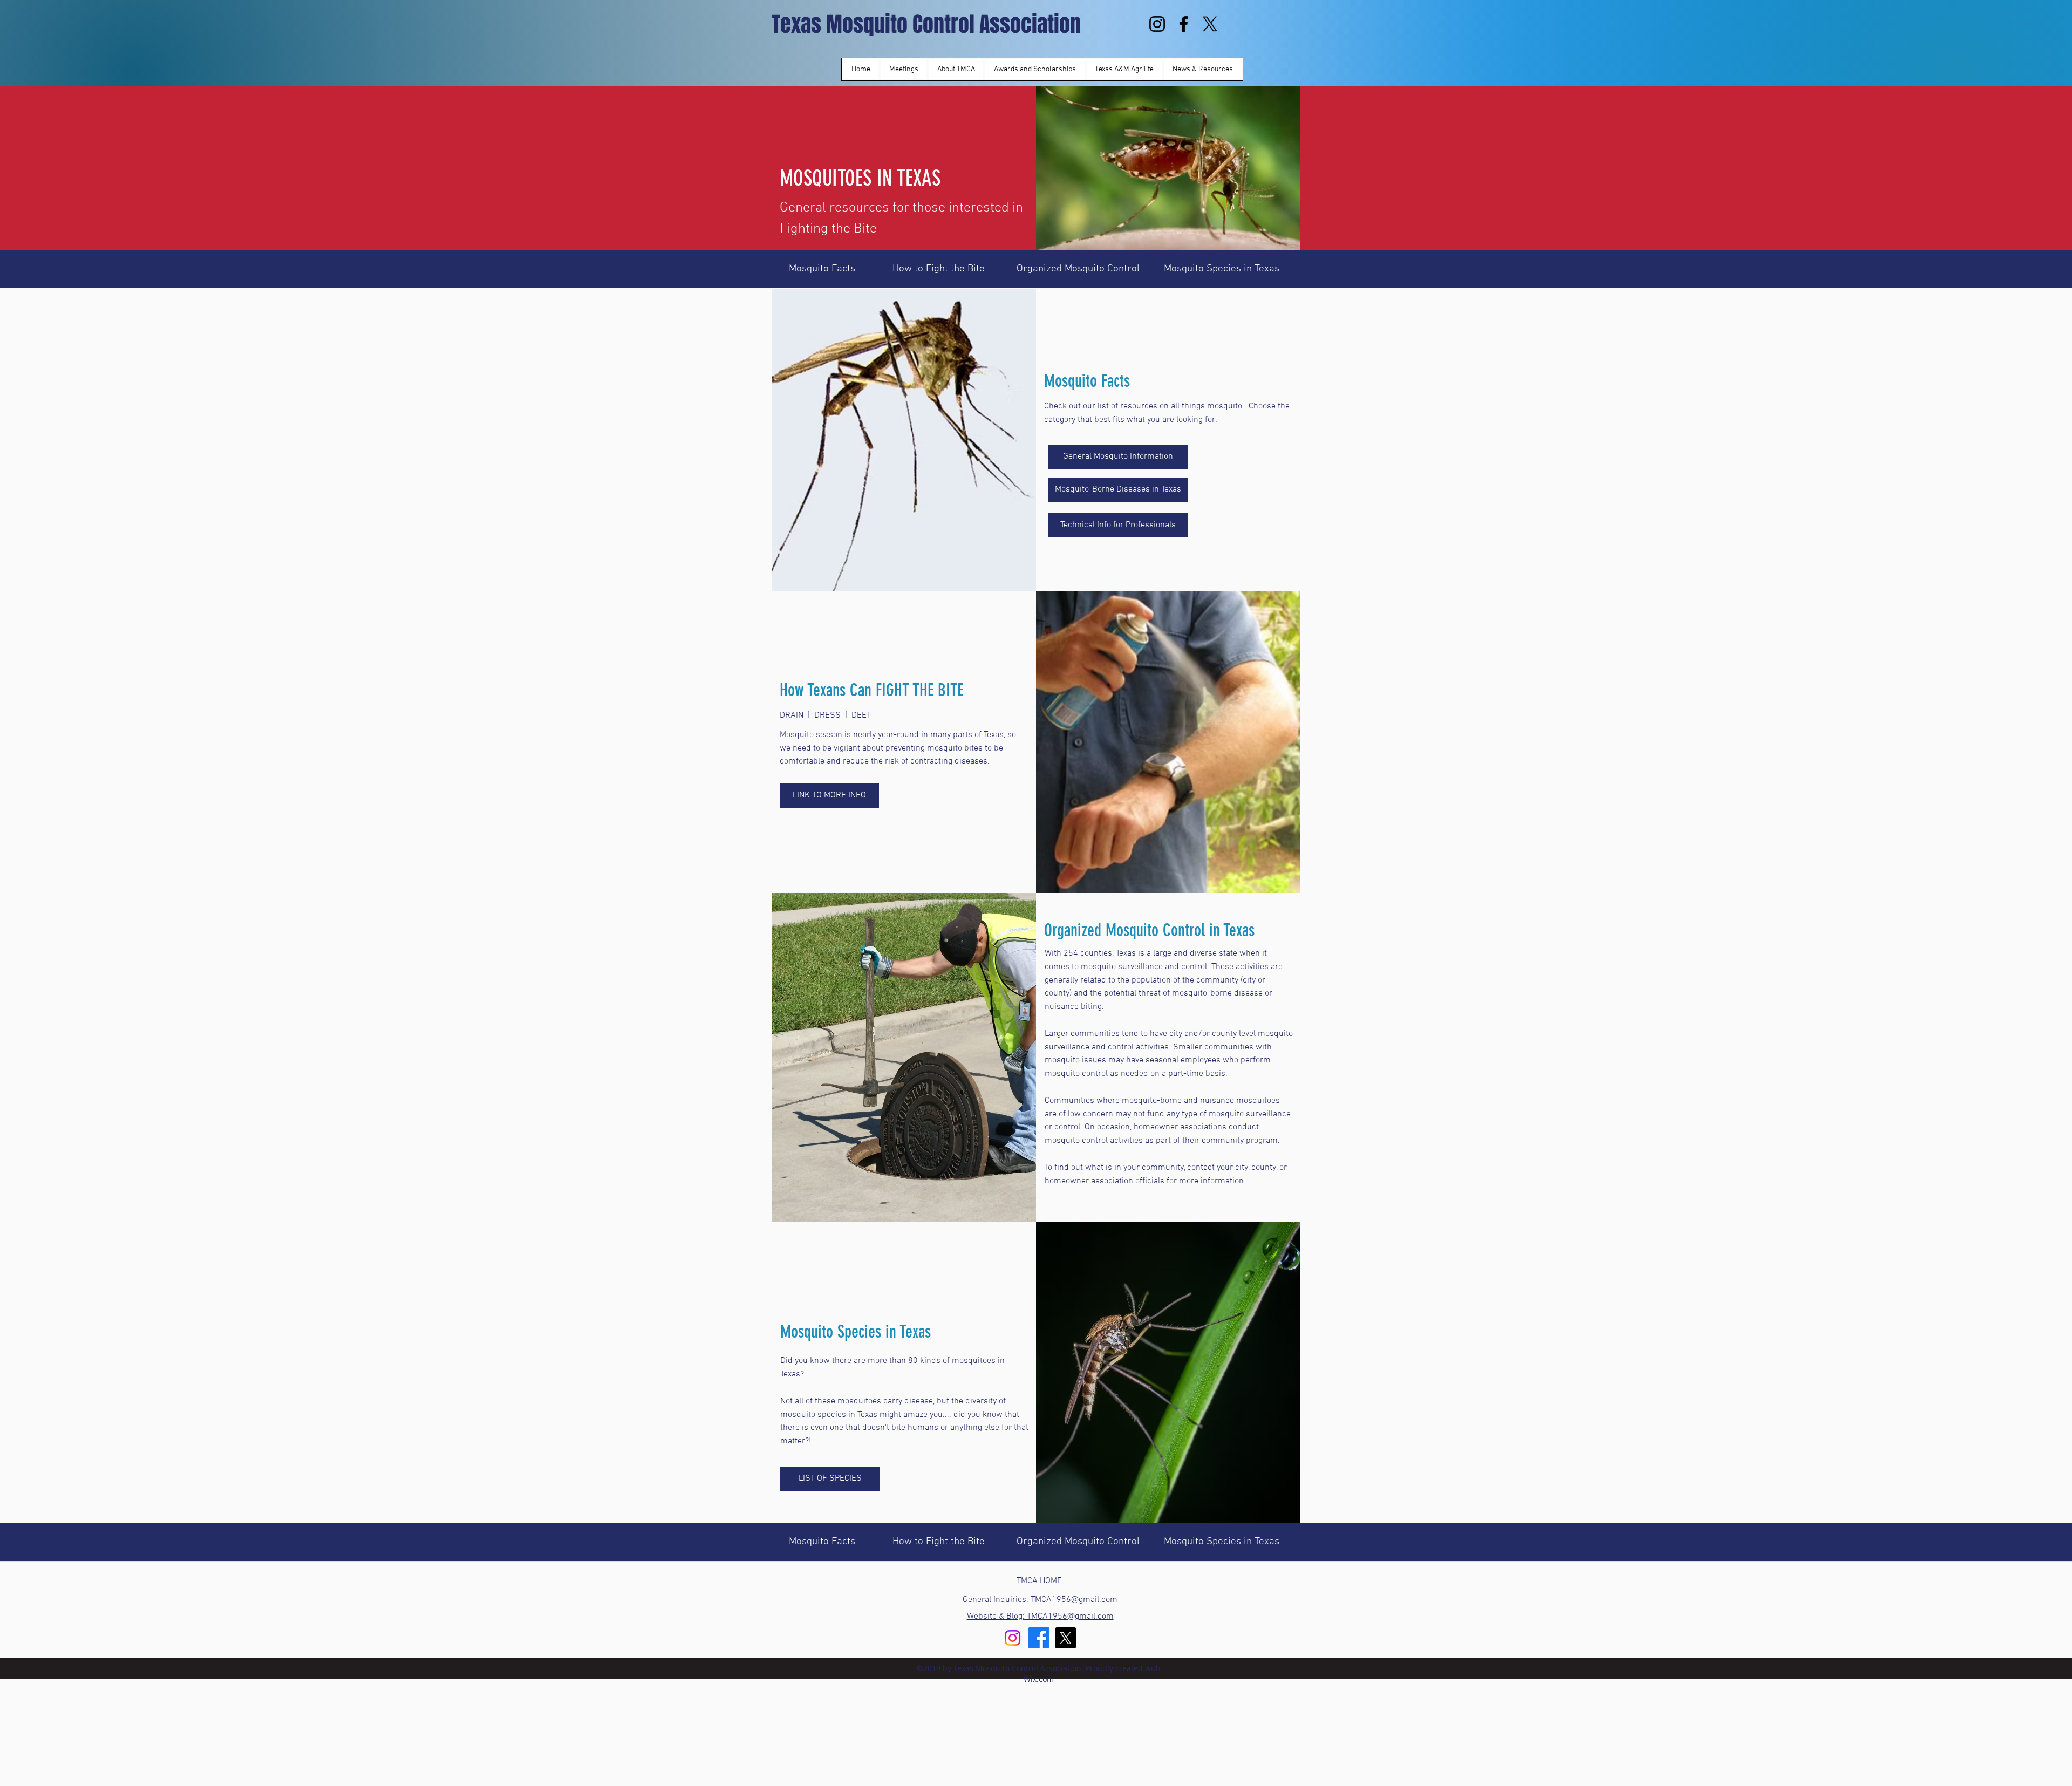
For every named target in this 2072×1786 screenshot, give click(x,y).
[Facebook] (1184, 24)
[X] (1210, 24)
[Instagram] (1157, 24)
